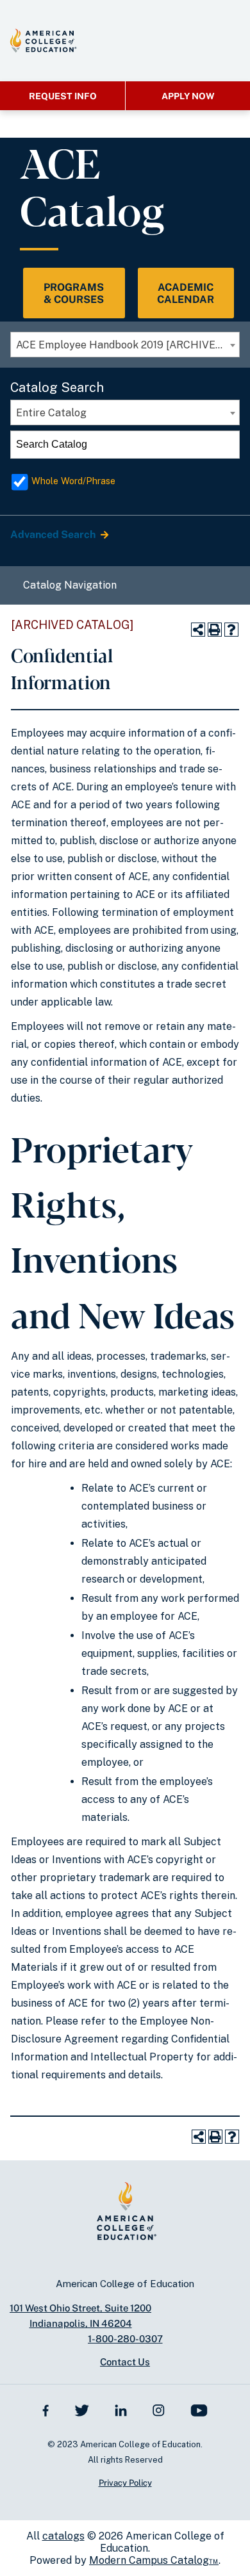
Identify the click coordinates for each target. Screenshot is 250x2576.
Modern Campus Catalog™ (154, 2560)
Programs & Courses (74, 293)
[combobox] (125, 345)
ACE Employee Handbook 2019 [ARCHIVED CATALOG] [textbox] (128, 345)
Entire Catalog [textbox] (51, 413)
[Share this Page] (198, 630)
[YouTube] (199, 2410)
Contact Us (125, 2362)
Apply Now (188, 96)
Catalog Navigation (70, 585)
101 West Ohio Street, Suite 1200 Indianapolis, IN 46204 (80, 2316)
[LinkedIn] (121, 2409)
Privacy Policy (125, 2483)
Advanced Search (54, 534)
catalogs (63, 2536)
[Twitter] (81, 2409)
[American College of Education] (43, 40)
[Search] (226, 444)
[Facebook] (46, 2409)
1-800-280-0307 (125, 2339)
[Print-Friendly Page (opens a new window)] (215, 630)
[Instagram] (159, 2409)
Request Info (63, 96)
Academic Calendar (186, 293)
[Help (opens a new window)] (231, 630)
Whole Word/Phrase (73, 481)
